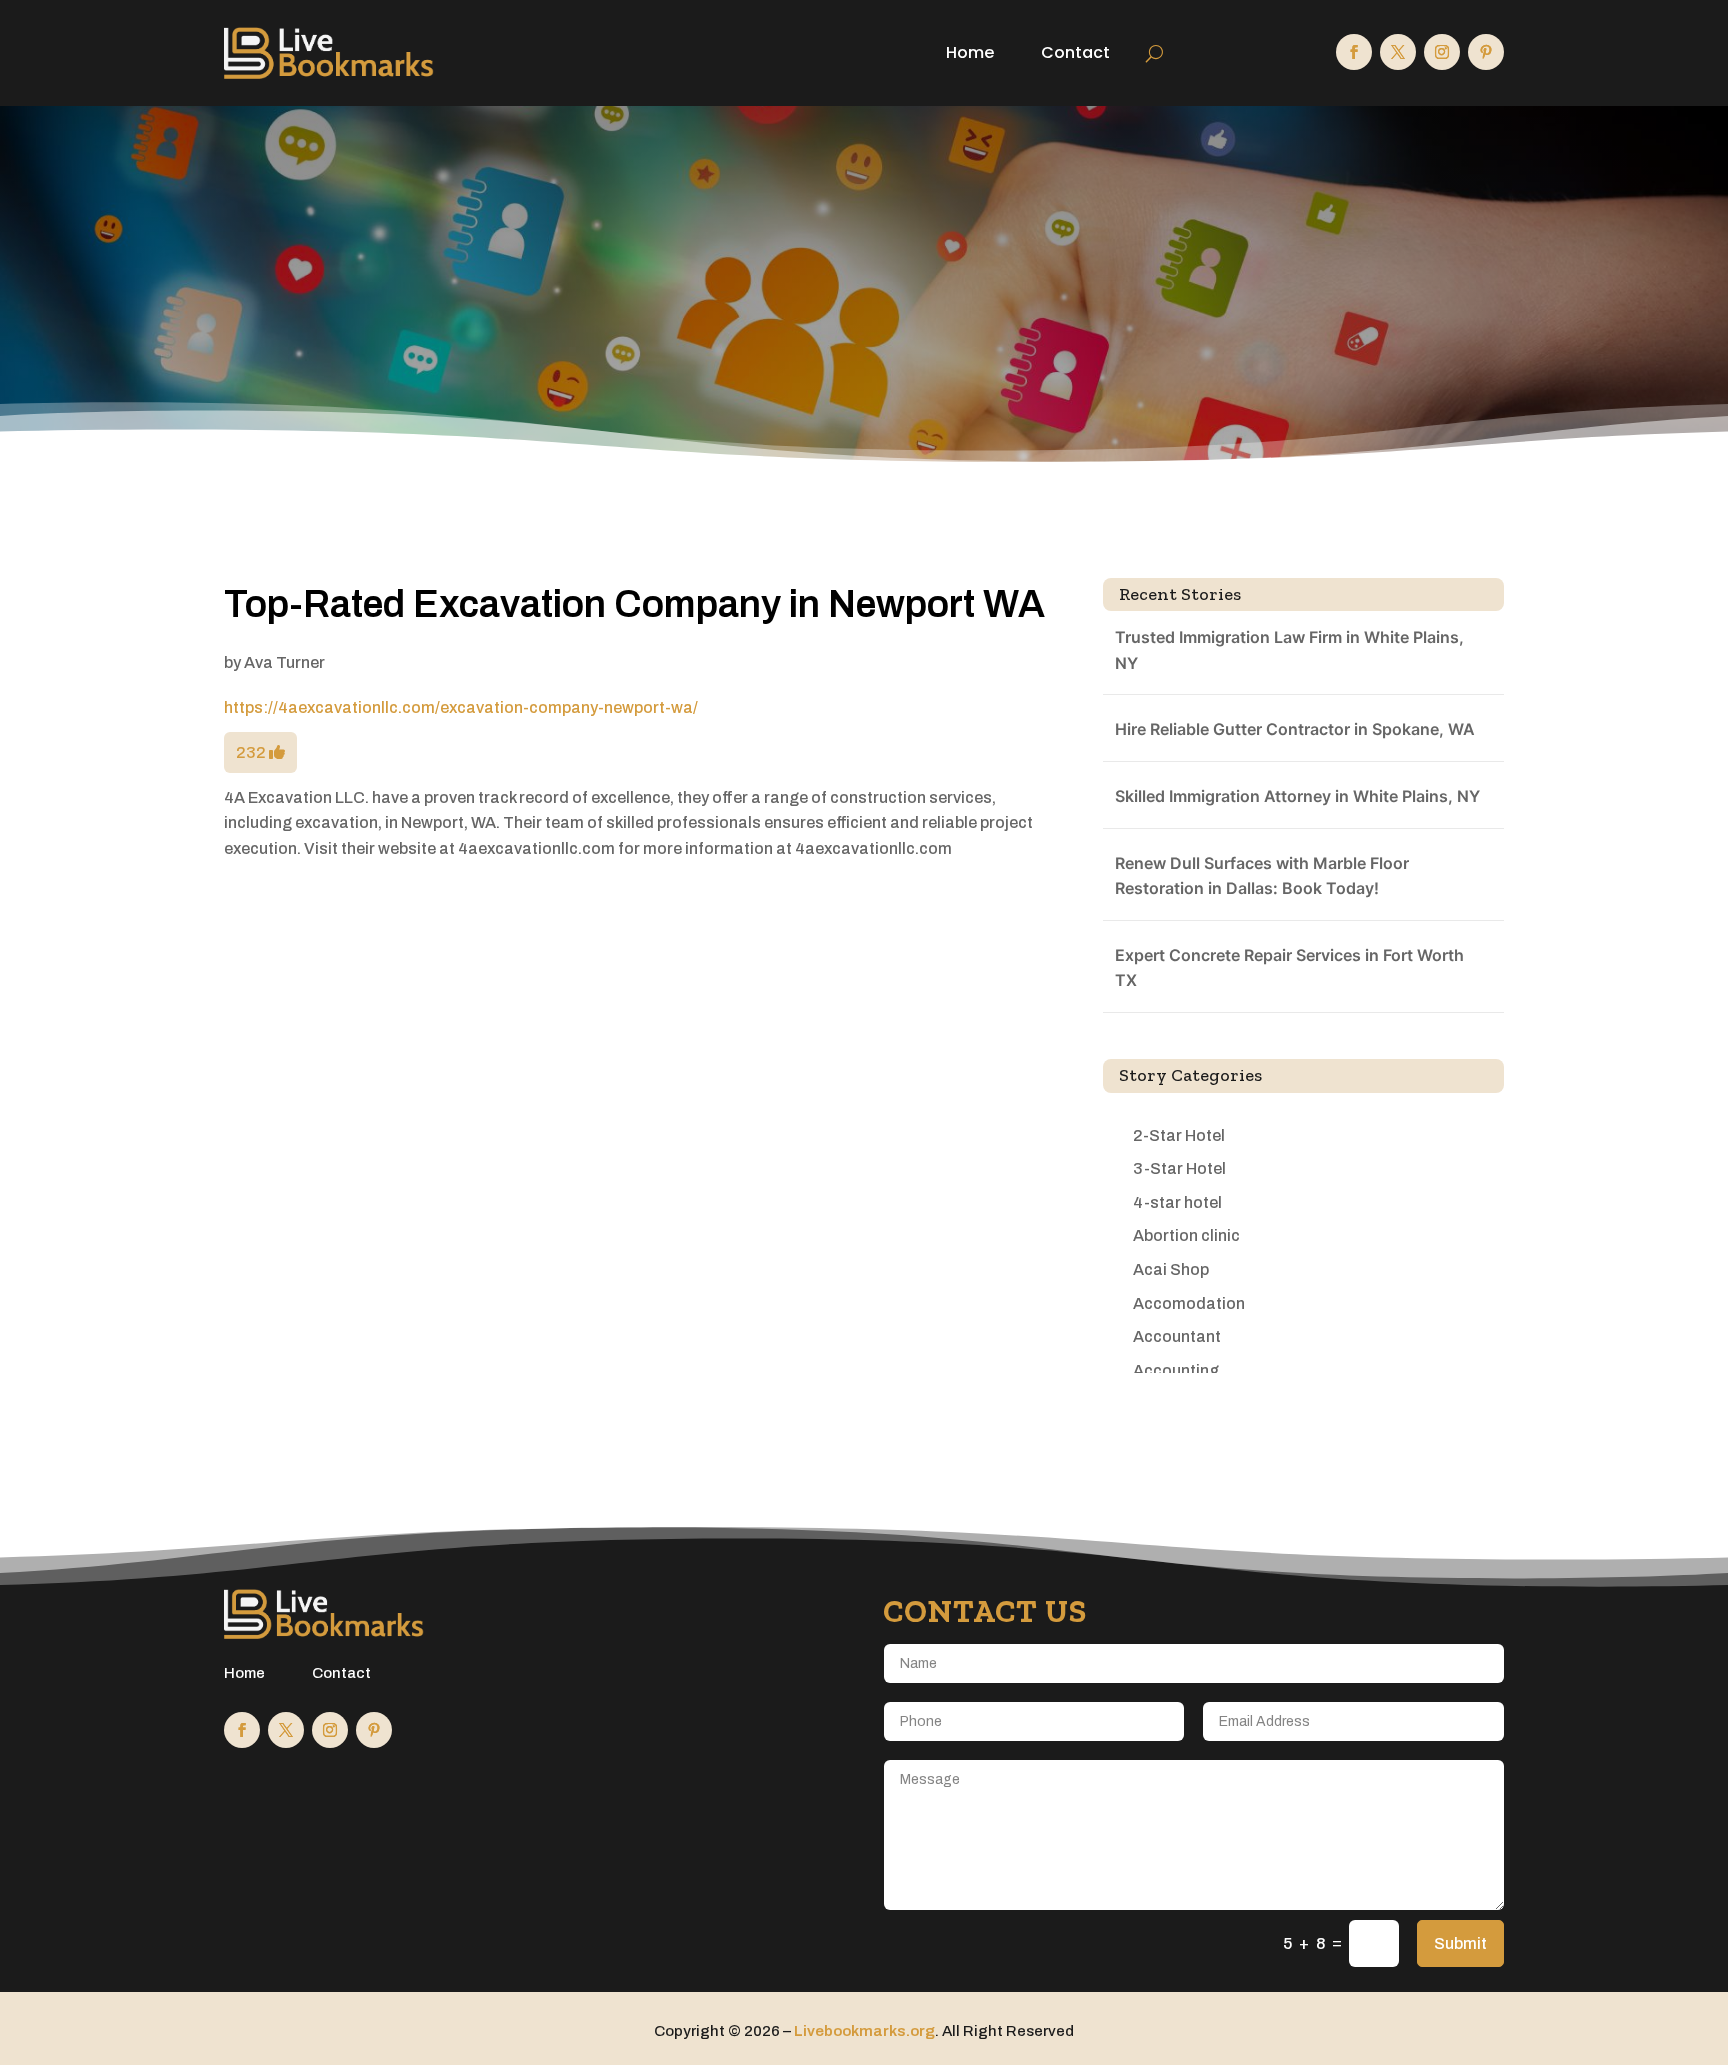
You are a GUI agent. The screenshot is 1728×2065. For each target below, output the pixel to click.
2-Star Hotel (1179, 1135)
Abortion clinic (1186, 1235)
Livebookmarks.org (864, 2031)
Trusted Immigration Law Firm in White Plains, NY (1289, 650)
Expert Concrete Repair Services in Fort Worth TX (1289, 968)
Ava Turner (284, 662)
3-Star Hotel (1179, 1168)
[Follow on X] (1398, 52)
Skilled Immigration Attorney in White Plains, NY (1297, 796)
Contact (1075, 52)
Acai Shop (1171, 1269)
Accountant (1177, 1336)
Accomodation (1189, 1303)
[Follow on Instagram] (1442, 52)
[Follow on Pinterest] (1486, 52)
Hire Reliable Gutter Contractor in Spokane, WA (1295, 729)
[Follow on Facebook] (1354, 52)
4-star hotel (1177, 1202)
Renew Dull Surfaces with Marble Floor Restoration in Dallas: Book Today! (1262, 876)
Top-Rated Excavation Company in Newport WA (634, 604)
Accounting (1176, 1370)
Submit (1460, 1943)
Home (970, 52)
